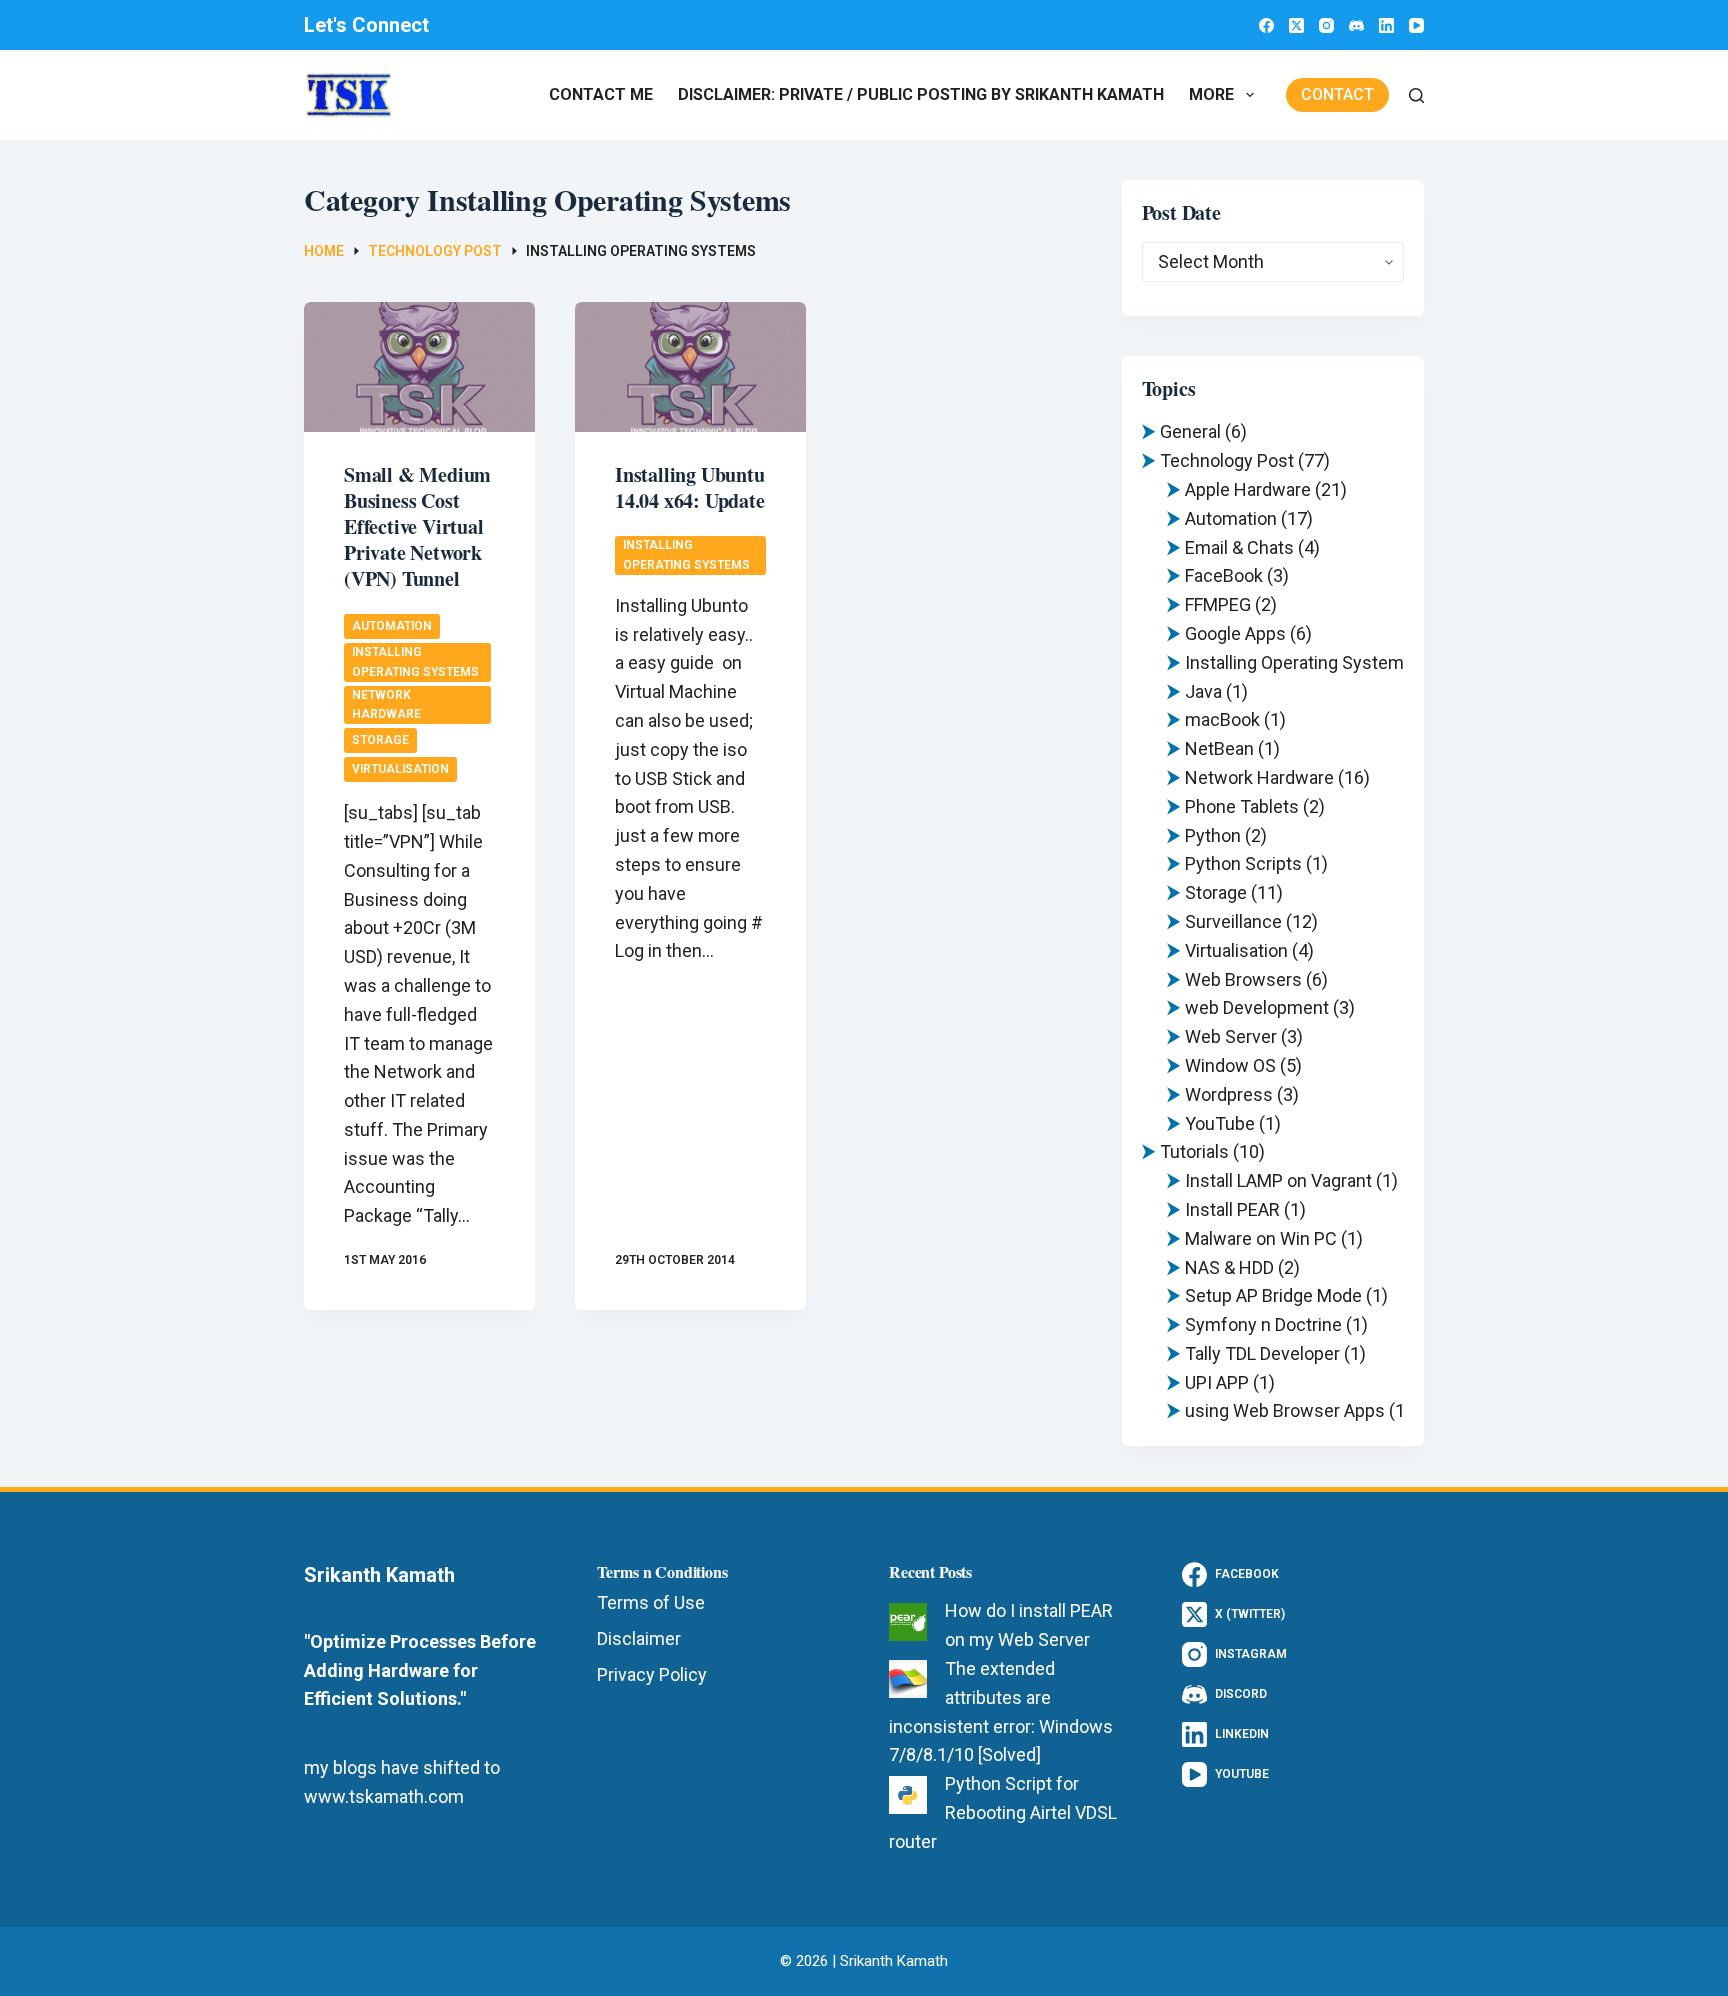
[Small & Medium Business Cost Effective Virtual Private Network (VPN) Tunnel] (419, 367)
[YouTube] (1416, 25)
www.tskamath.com (384, 1796)
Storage (380, 740)
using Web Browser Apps (1285, 1410)
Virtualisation (400, 769)
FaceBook (1224, 575)
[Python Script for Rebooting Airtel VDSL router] (908, 1795)
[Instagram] (1326, 25)
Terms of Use (651, 1602)
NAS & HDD (1229, 1267)
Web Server (1231, 1036)
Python (1213, 835)
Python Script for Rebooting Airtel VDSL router (1003, 1812)
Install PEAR (1232, 1209)
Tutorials (1194, 1151)
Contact (1337, 94)
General (1190, 431)
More (1211, 94)
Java (1203, 691)
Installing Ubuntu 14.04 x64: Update (690, 487)
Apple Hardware (1248, 489)
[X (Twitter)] (1296, 25)
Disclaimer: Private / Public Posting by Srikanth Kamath (921, 94)
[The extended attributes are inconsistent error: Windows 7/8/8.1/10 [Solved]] (908, 1679)
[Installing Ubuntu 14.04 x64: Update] (690, 367)
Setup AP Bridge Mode (1273, 1295)
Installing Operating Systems (415, 661)
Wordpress (1229, 1094)
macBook (1222, 719)
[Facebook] (1266, 25)
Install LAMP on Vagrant (1278, 1180)
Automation (392, 626)
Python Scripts (1243, 863)
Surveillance (1233, 921)
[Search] (1416, 95)
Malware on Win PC (1261, 1238)
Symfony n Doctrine (1263, 1324)
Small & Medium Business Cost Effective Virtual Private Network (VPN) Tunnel (417, 526)
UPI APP (1217, 1382)
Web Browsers (1243, 979)
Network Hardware (386, 704)
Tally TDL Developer (1262, 1353)
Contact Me (601, 94)
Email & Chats (1239, 547)
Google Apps (1235, 633)
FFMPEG (1218, 604)
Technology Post (1227, 460)
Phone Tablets (1242, 806)
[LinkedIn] (1386, 25)
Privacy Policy (652, 1674)
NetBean (1219, 748)
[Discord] (1356, 25)
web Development (1257, 1007)
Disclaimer (639, 1638)
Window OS (1230, 1065)
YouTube (1220, 1123)
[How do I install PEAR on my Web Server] (908, 1622)
